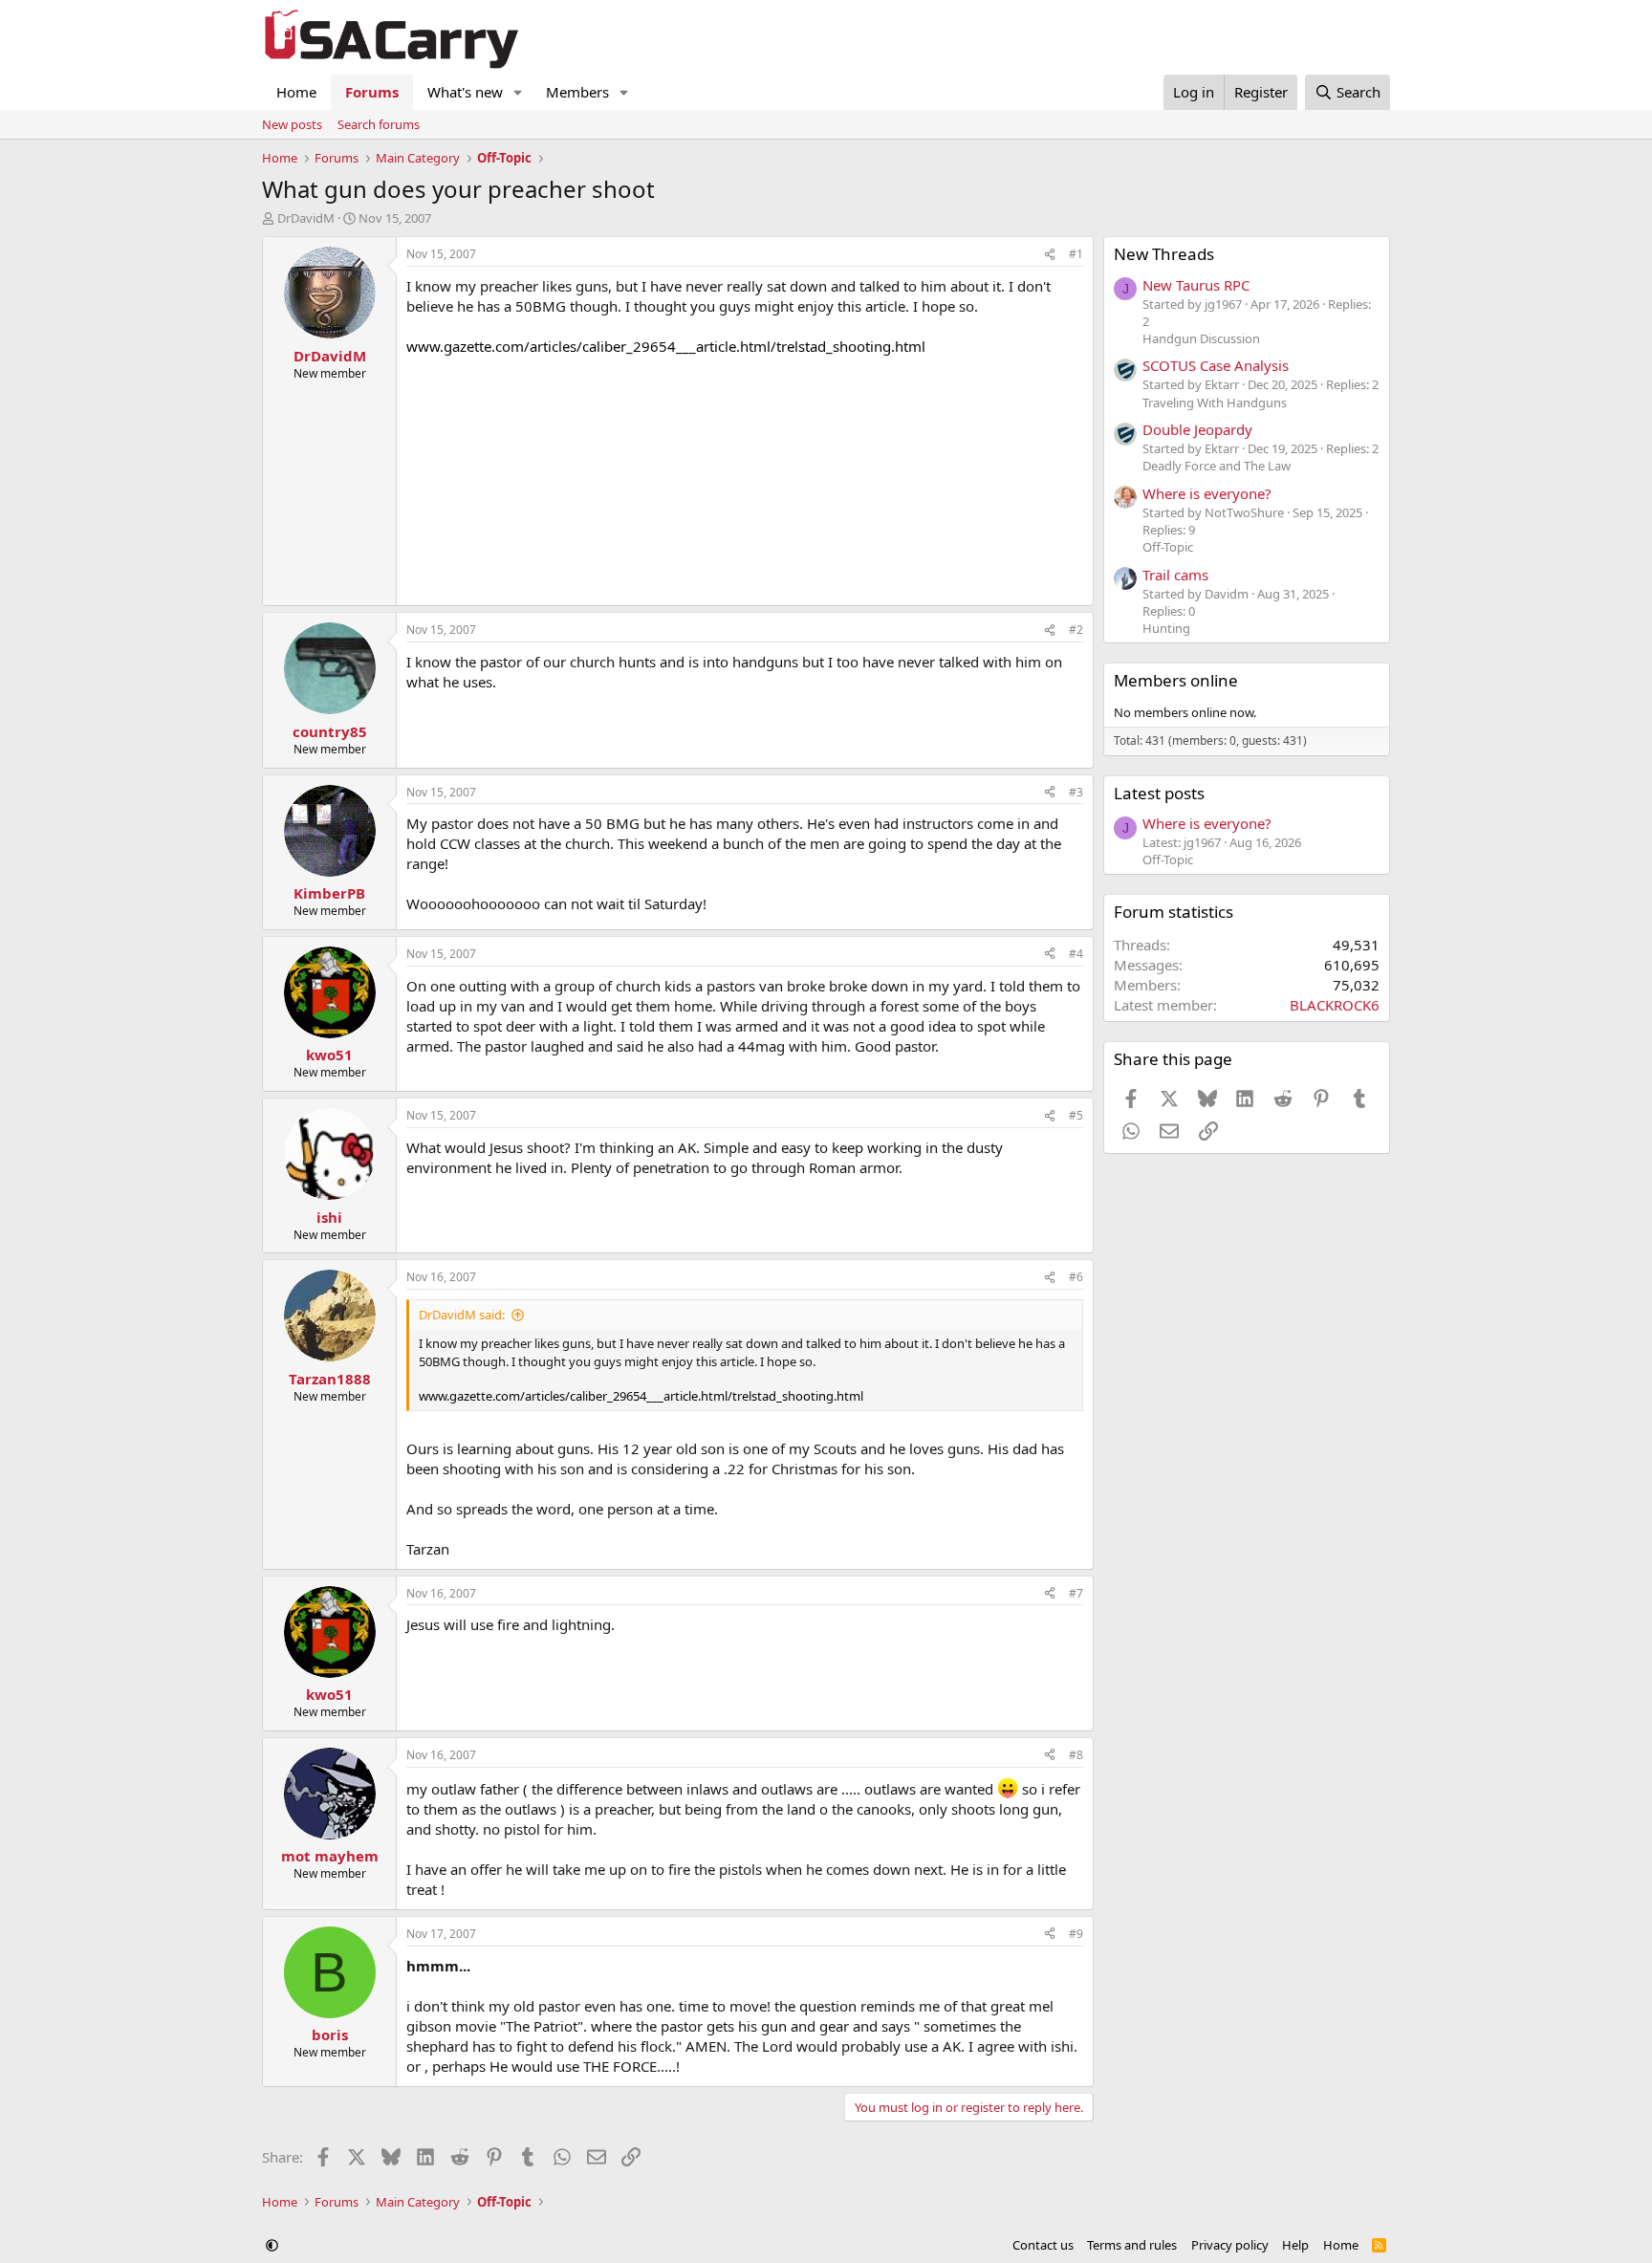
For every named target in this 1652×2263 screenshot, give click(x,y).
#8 (1076, 1755)
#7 (1076, 1593)
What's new (465, 92)
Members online (1176, 680)
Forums (372, 92)
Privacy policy (1230, 2245)
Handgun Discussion (1201, 338)
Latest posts (1159, 793)
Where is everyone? (1207, 493)
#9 (1076, 1934)
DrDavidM (306, 218)
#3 (1076, 792)
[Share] (1050, 255)
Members (577, 92)
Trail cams (1175, 575)
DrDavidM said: (462, 1315)
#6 (1076, 1277)
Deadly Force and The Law (1217, 466)
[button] (518, 92)
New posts (292, 124)
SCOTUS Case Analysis (1216, 365)
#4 (1076, 954)
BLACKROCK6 (1335, 1005)
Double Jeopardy (1197, 429)
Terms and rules (1132, 2245)
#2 (1076, 630)
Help (1295, 2245)
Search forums (379, 124)
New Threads (1164, 254)
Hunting (1166, 628)
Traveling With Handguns (1215, 403)
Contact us (1043, 2245)
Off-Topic (1168, 547)
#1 (1076, 254)
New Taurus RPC (1196, 285)
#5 (1076, 1115)
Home (296, 92)
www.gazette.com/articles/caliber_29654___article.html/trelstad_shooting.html (666, 346)
